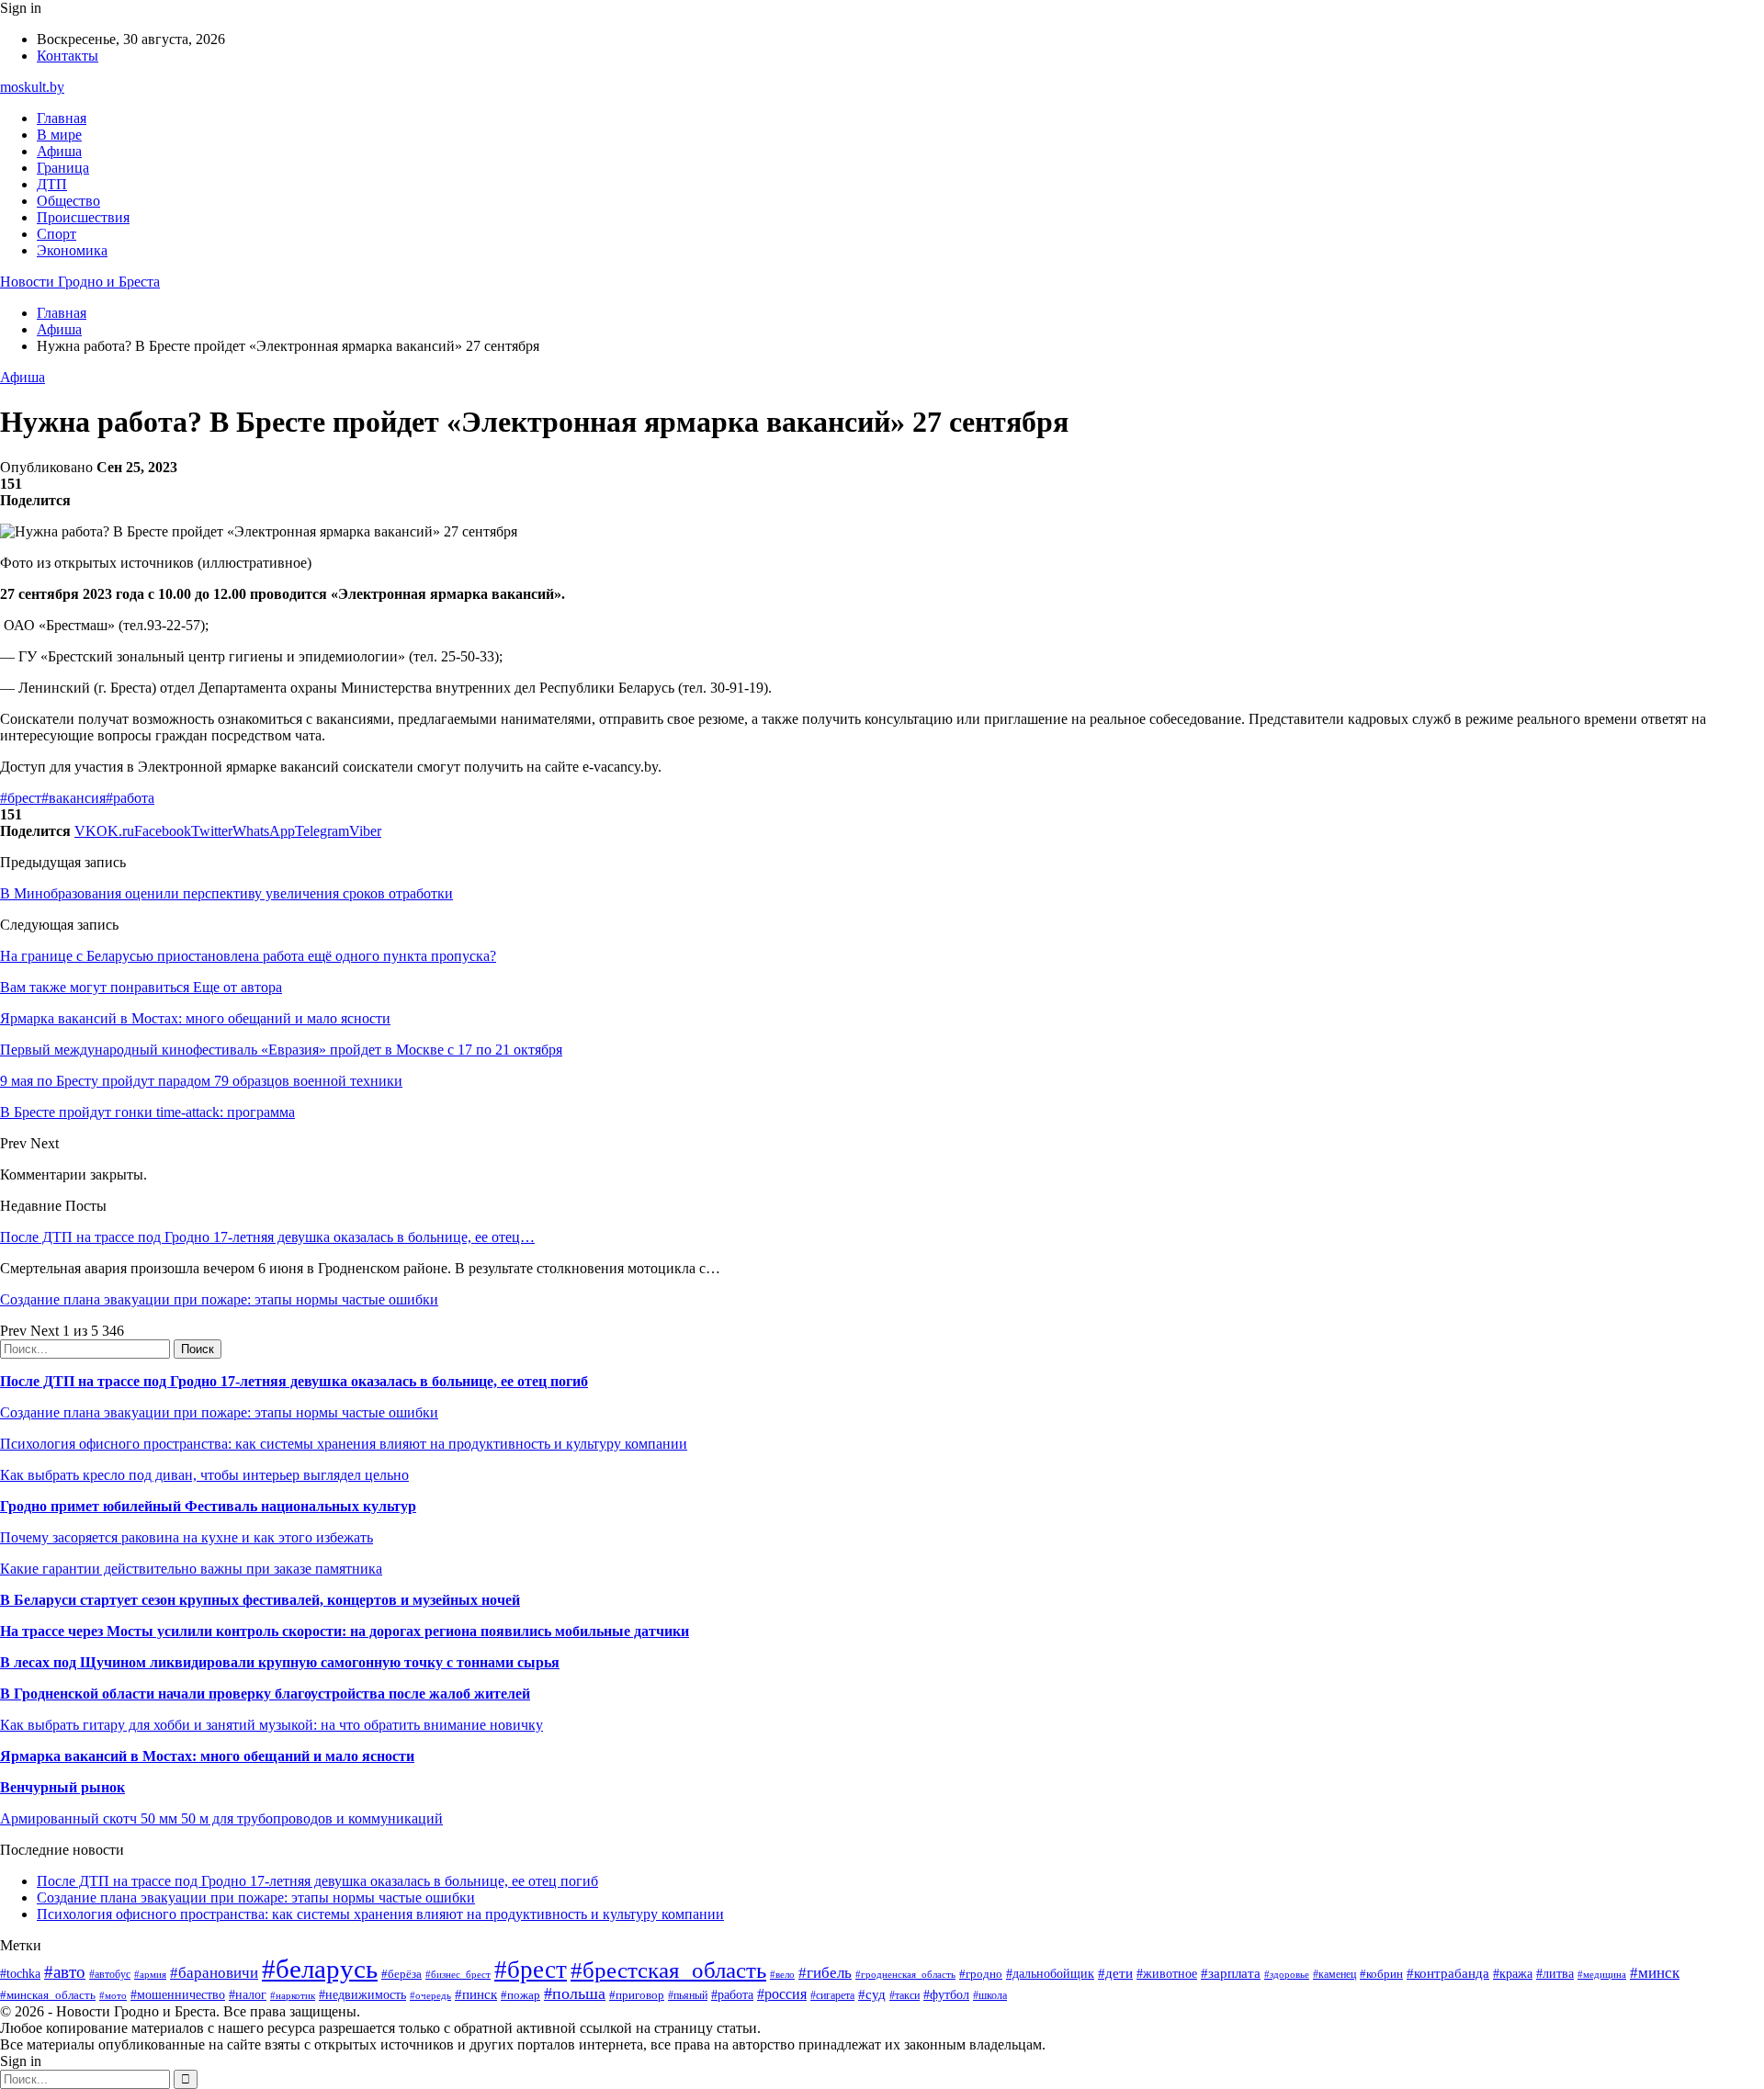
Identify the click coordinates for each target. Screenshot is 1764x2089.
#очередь (430, 1995)
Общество (68, 201)
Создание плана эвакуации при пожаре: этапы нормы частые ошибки (219, 1299)
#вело (782, 1974)
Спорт (57, 234)
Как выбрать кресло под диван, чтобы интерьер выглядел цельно (204, 1475)
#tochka (20, 1973)
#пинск (476, 1994)
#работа (130, 798)
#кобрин (1381, 1974)
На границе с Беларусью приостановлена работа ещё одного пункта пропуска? (248, 956)
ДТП (52, 184)
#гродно (981, 1974)
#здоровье (1287, 1974)
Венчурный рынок (62, 1787)
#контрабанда (1448, 1973)
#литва (1555, 1974)
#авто (65, 1972)
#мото (113, 1995)
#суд (872, 1994)
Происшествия (83, 217)
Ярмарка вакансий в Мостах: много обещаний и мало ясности (207, 1756)
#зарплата (1231, 1973)
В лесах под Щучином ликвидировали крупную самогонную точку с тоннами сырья (280, 1662)
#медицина (1602, 1974)
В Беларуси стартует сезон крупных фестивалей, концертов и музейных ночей (260, 1600)
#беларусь (320, 1969)
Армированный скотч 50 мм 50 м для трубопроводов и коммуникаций (221, 1818)
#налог (248, 1995)
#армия (150, 1975)
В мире (59, 135)
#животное (1167, 1974)
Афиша (59, 151)
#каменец (1334, 1975)
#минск (1655, 1973)
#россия (782, 1994)
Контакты (68, 56)
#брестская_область (668, 1970)
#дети (1115, 1973)
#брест (21, 798)
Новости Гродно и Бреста (80, 282)
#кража (1513, 1974)
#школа (990, 1995)
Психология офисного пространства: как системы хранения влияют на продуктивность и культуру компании (344, 1444)
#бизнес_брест (458, 1974)
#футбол (946, 1994)
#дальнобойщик (1050, 1974)
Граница (63, 168)
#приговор (637, 1995)
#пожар (520, 1995)
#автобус (110, 1975)
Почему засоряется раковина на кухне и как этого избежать (187, 1537)
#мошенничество (178, 1994)
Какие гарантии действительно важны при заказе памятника (191, 1569)
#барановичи (214, 1973)
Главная (62, 118)
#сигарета (832, 1995)
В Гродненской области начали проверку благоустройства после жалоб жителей (265, 1694)
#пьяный (688, 1995)
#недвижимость (362, 1994)
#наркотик (293, 1995)
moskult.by (32, 87)
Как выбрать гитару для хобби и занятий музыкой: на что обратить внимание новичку (271, 1725)
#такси (905, 1996)
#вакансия (73, 798)
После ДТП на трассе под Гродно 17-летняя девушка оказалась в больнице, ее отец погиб (294, 1381)
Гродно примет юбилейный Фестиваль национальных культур (208, 1506)
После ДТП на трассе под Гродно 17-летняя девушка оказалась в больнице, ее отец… (267, 1237)
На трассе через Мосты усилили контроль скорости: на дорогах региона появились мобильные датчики (345, 1631)
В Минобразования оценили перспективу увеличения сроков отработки (226, 893)
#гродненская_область (905, 1974)
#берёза (401, 1974)
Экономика (72, 250)
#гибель (825, 1973)
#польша (575, 1993)
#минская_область (48, 1995)
